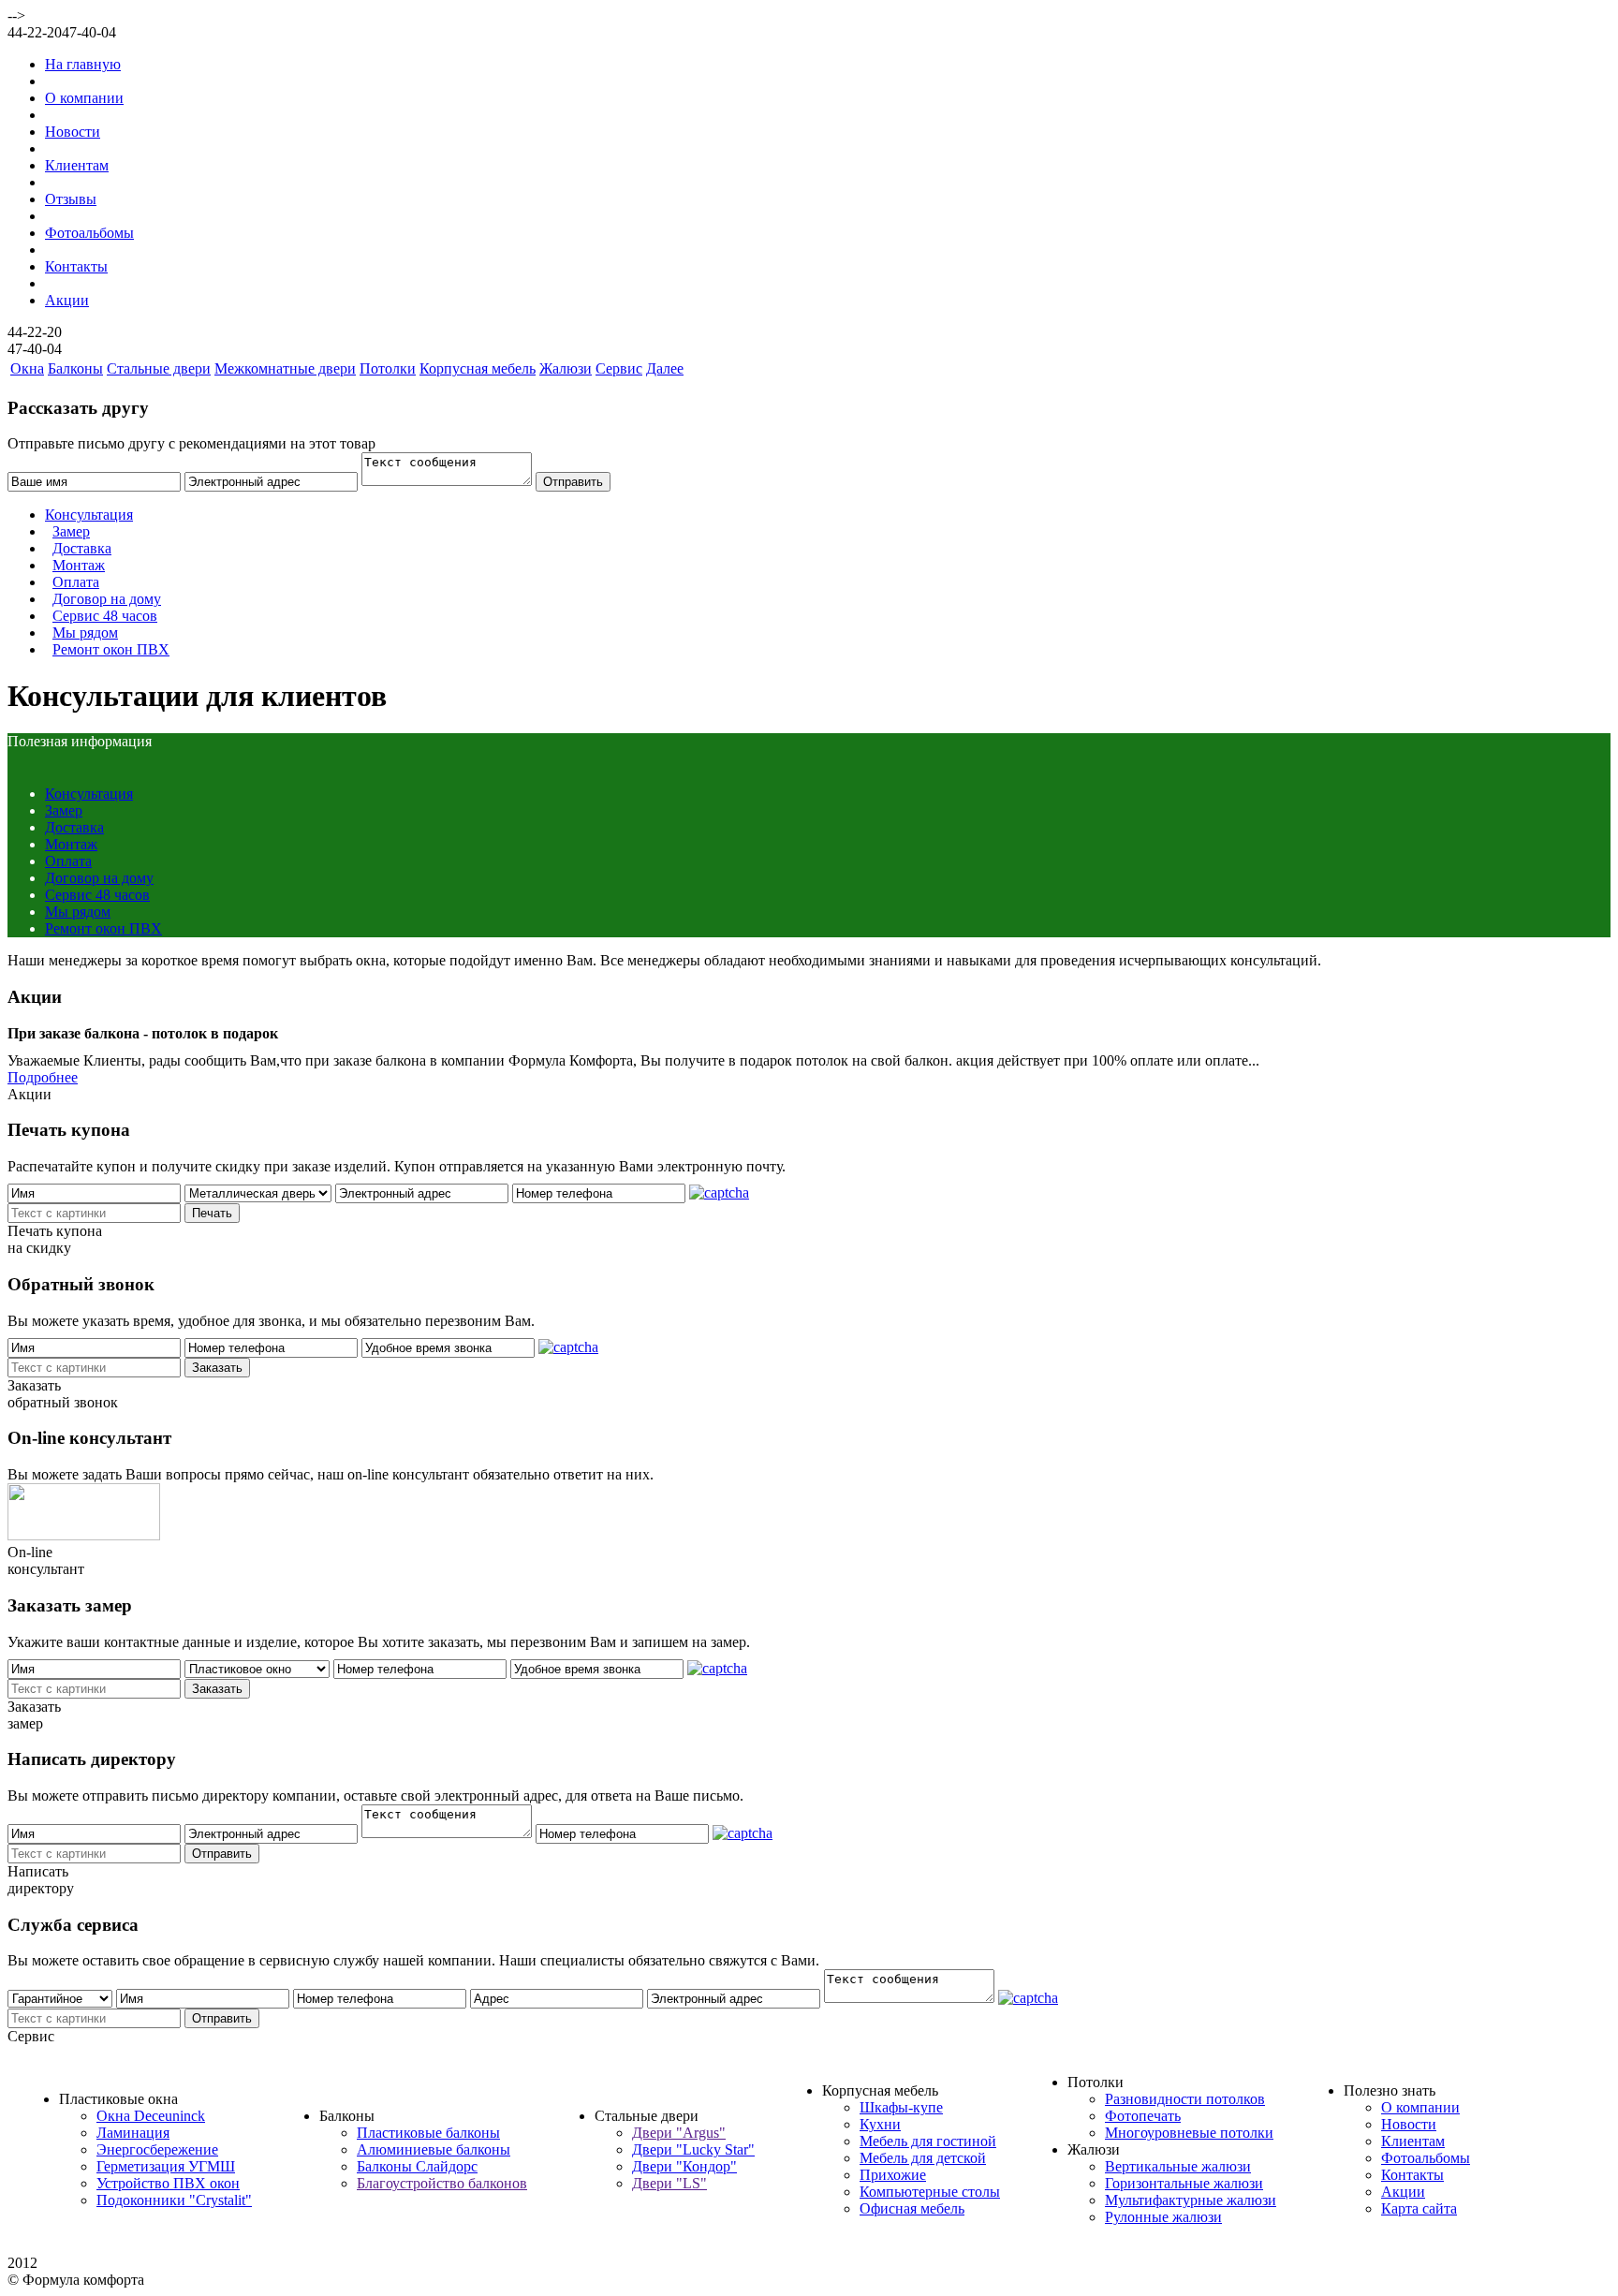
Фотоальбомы (89, 233)
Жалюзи (566, 368)
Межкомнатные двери (285, 368)
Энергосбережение (157, 2149)
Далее (665, 368)
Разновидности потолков (1185, 2099)
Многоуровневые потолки (1189, 2133)
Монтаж (79, 565)
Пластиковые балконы (428, 2133)
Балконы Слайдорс (417, 2166)
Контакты (76, 266)
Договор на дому (107, 599)
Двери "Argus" (679, 2133)
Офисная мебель (912, 2208)
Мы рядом (85, 633)
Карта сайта (1419, 2208)
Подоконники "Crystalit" (174, 2200)
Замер (71, 531)
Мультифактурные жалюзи (1191, 2200)
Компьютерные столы (930, 2192)
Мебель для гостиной (928, 2141)
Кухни (880, 2124)
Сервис (619, 368)
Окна (27, 368)
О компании (84, 98)
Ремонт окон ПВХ (111, 649)
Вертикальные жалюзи (1178, 2166)
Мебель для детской (923, 2158)
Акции (67, 300)
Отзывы (71, 199)
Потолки (388, 368)
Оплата (76, 582)
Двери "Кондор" (684, 2166)
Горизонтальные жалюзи (1184, 2183)
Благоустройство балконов (442, 2183)
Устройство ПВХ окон (168, 2183)
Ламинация (133, 2133)
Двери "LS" (669, 2183)
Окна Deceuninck (151, 2116)
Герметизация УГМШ (166, 2166)
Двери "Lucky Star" (693, 2149)
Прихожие (893, 2175)
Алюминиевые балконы (434, 2149)
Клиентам (77, 165)
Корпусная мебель (478, 368)
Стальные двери (159, 368)
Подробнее (43, 1077)
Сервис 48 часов (105, 616)
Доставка (82, 548)
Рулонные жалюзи (1163, 2217)
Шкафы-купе (901, 2107)
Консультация (89, 515)
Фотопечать (1143, 2116)
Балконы (75, 368)
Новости (73, 132)
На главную (83, 64)
